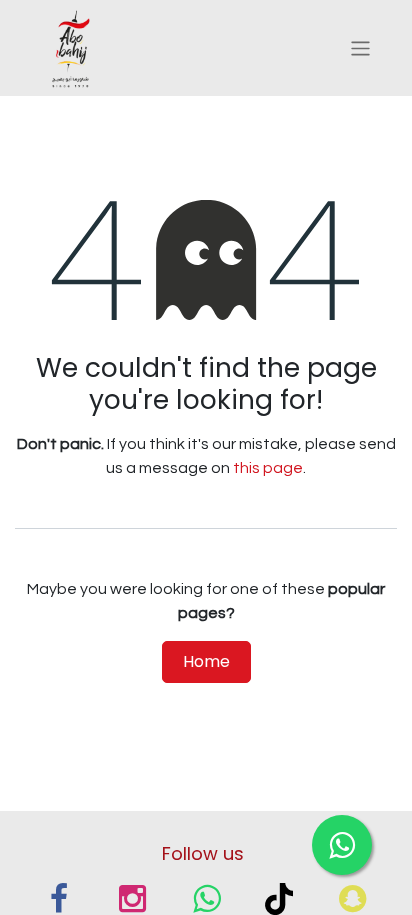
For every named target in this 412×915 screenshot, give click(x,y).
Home (206, 661)
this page (268, 468)
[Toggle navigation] (360, 47)
